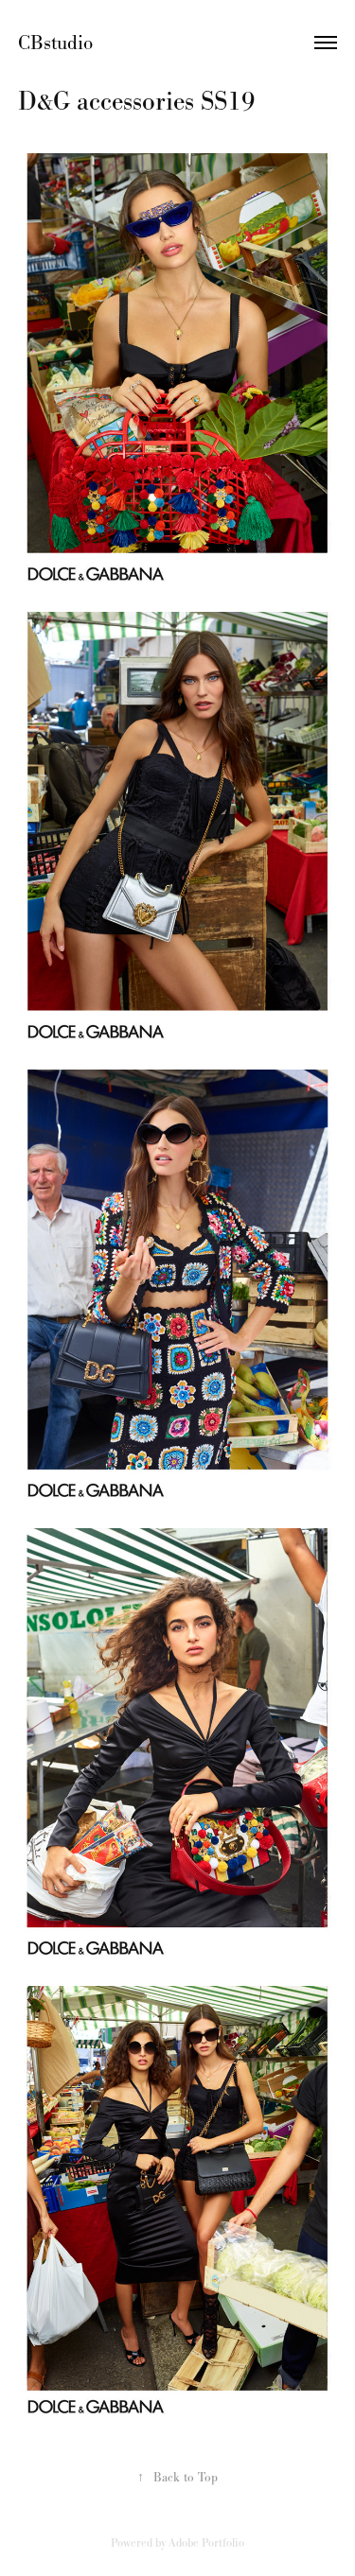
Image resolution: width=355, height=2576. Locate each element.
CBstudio (58, 43)
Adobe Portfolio (206, 2543)
